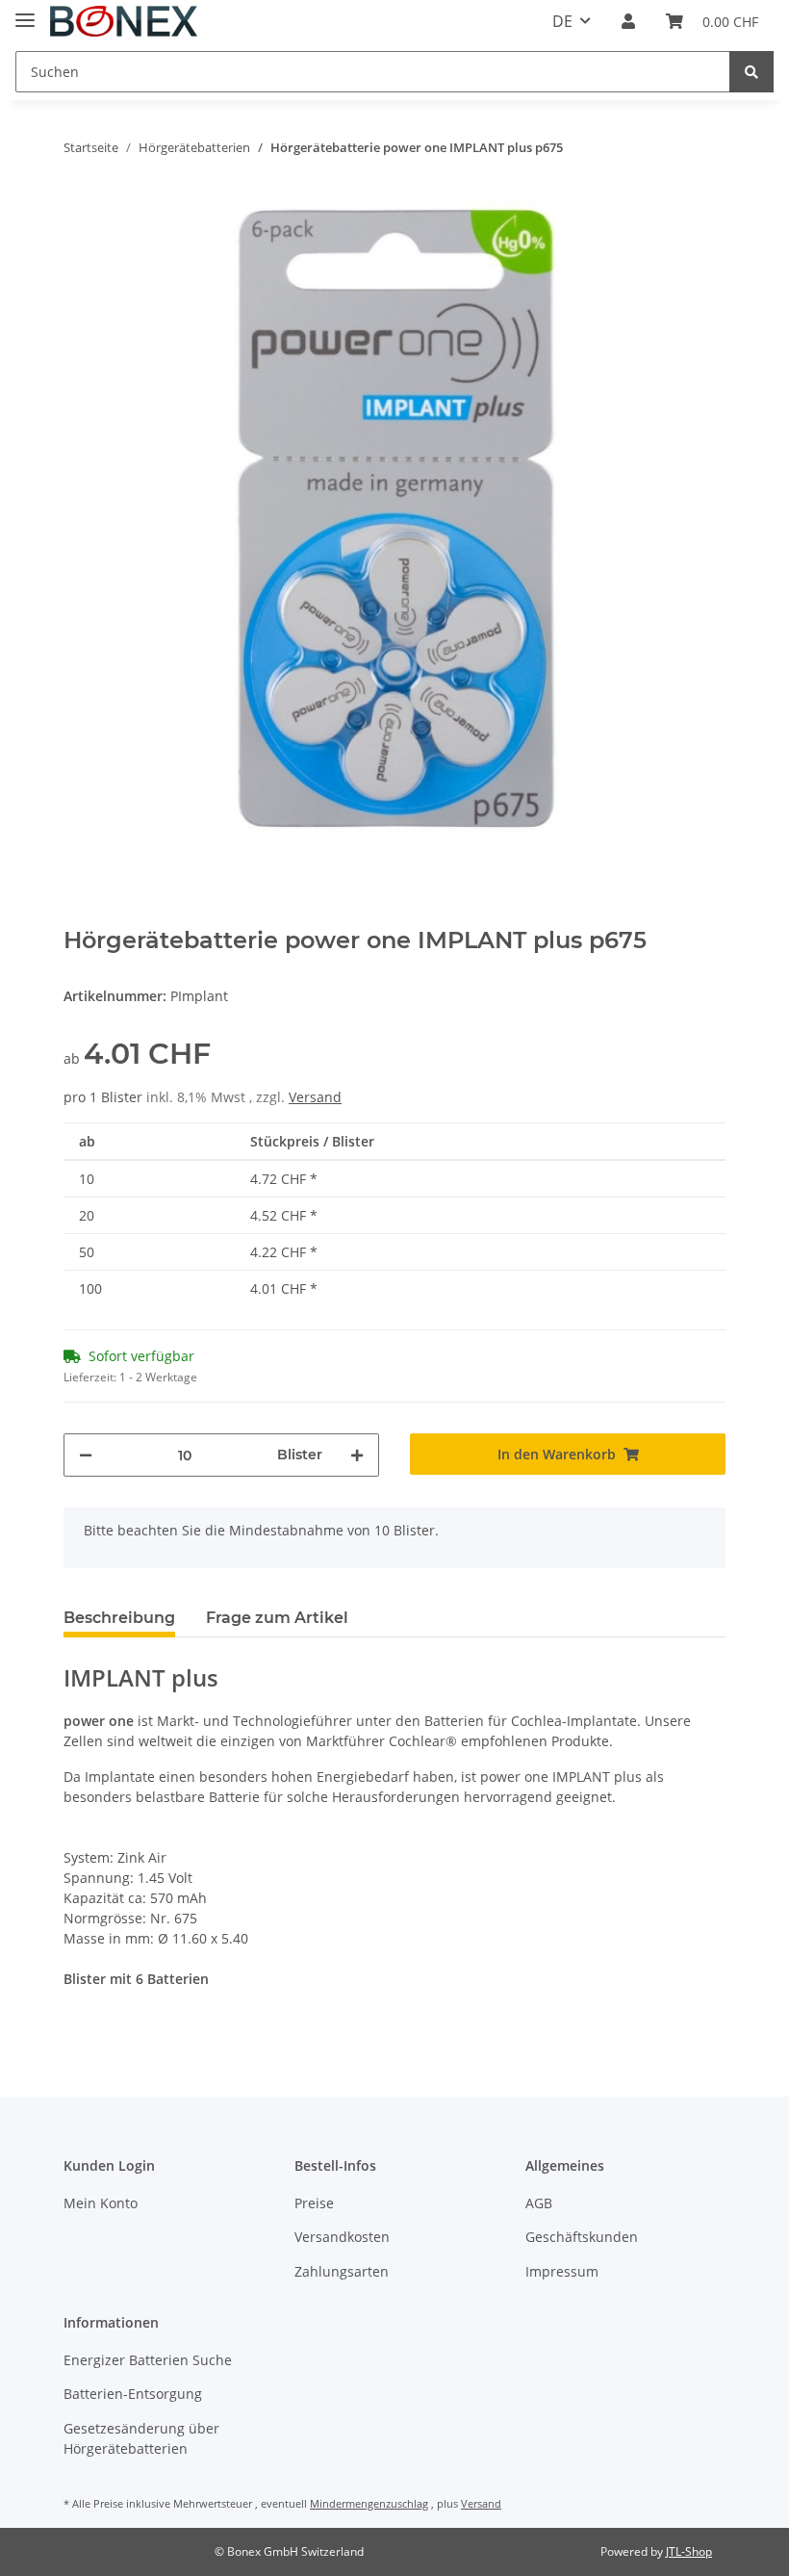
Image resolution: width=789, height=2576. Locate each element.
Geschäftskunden (582, 2237)
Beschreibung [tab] (119, 1618)
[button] (628, 21)
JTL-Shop (689, 2551)
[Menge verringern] (86, 1455)
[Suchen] (751, 72)
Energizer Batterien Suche (148, 2360)
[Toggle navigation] (25, 12)
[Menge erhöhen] (357, 1455)
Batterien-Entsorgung (133, 2394)
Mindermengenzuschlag (369, 2503)
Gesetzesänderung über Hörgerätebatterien (141, 2438)
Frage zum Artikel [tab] (277, 1618)
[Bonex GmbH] (124, 22)
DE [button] (562, 21)
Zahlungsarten (342, 2271)
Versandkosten (342, 2237)
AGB (539, 2203)
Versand (315, 1097)
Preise (314, 2203)
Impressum (562, 2271)
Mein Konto (101, 2203)
